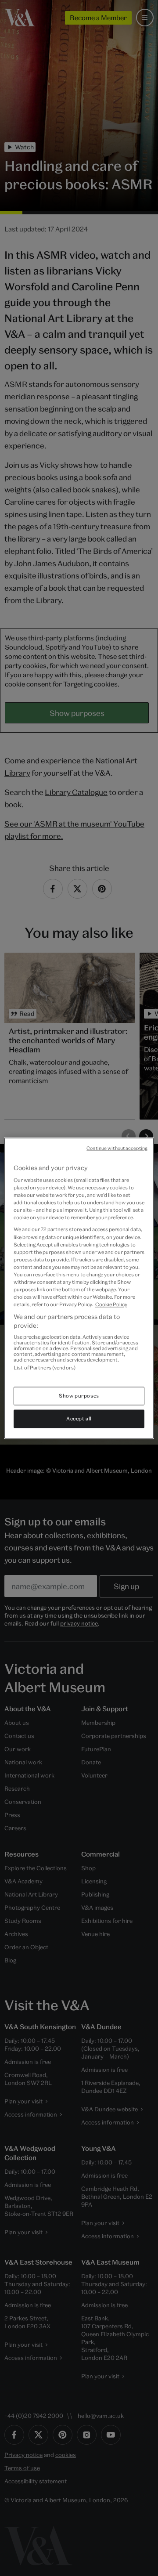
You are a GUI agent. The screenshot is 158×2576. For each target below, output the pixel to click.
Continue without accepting (117, 1148)
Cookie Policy (111, 1305)
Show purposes (79, 1396)
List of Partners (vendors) (45, 1368)
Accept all (79, 1418)
